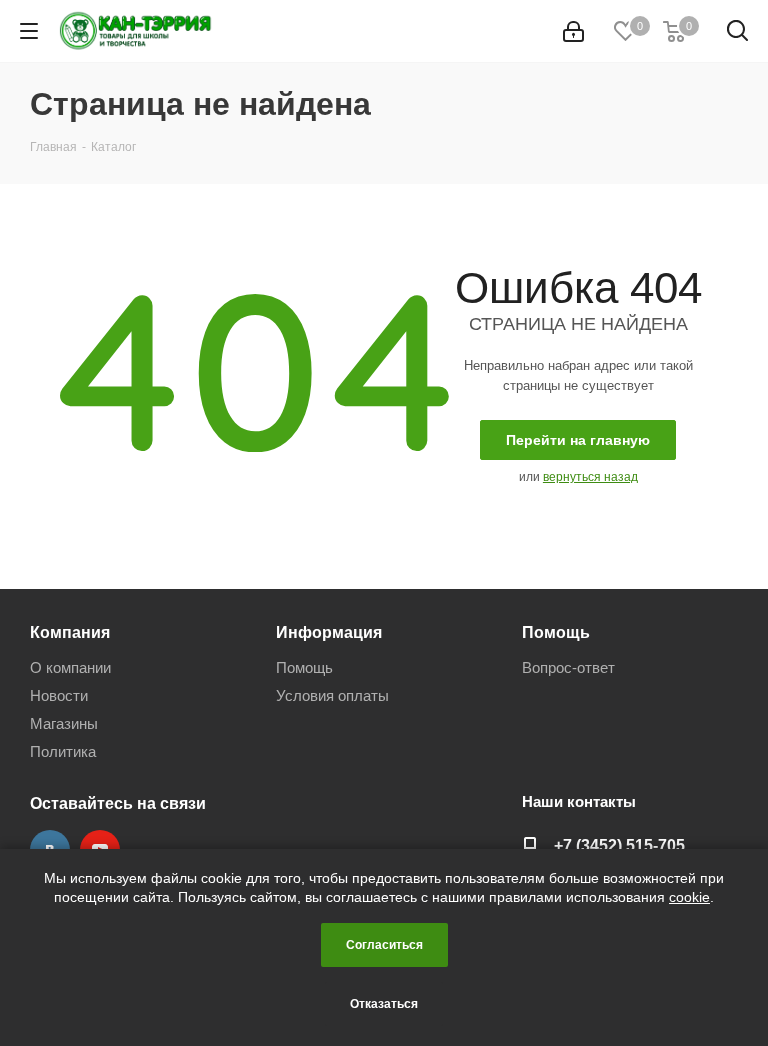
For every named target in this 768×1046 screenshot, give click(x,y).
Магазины (64, 723)
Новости (59, 695)
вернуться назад (590, 477)
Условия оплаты (332, 695)
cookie (689, 897)
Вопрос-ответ (568, 667)
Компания (70, 632)
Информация (329, 632)
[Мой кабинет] (573, 31)
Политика (63, 751)
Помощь (304, 667)
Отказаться (384, 1004)
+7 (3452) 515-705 (619, 845)
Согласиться (384, 945)
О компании (70, 667)
